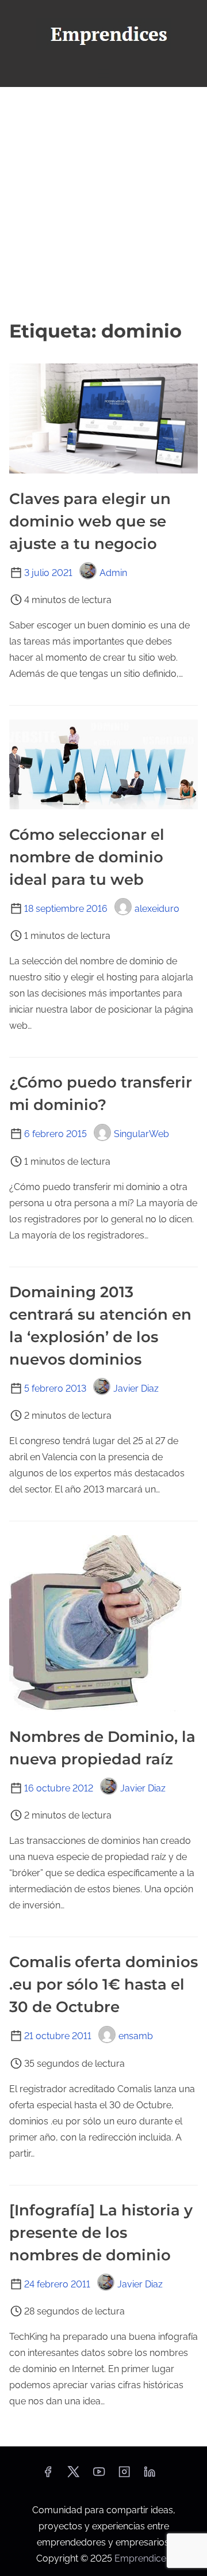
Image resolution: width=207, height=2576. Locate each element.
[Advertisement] (103, 202)
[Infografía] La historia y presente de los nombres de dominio (101, 2233)
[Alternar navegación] (103, 73)
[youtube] (99, 2475)
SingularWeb (141, 1134)
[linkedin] (149, 2475)
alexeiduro (157, 909)
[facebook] (48, 2475)
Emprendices (143, 2558)
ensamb (136, 2036)
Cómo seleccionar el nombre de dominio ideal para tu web (87, 857)
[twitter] (73, 2475)
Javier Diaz (136, 1389)
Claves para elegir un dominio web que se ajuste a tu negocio (90, 521)
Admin (113, 573)
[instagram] (124, 2475)
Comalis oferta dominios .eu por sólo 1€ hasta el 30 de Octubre (103, 1984)
